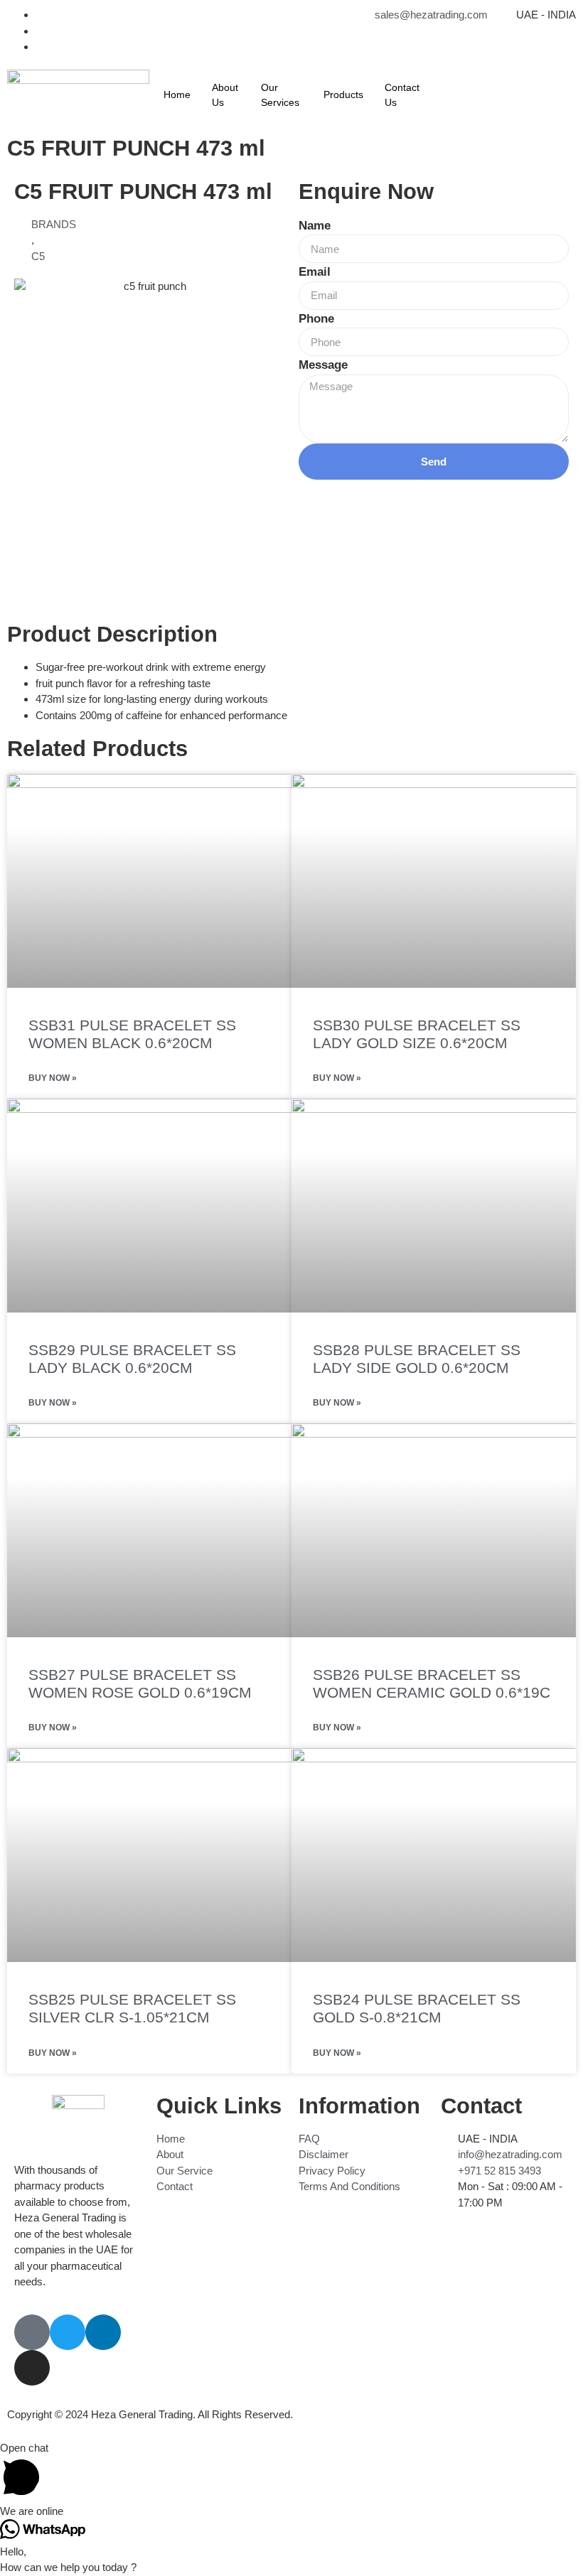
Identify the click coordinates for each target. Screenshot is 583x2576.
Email (315, 272)
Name (315, 226)
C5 (38, 256)
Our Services (280, 95)
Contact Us (402, 95)
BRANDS (54, 224)
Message (323, 365)
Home (177, 95)
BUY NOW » (53, 1078)
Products (343, 95)
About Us (225, 95)
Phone (316, 319)
